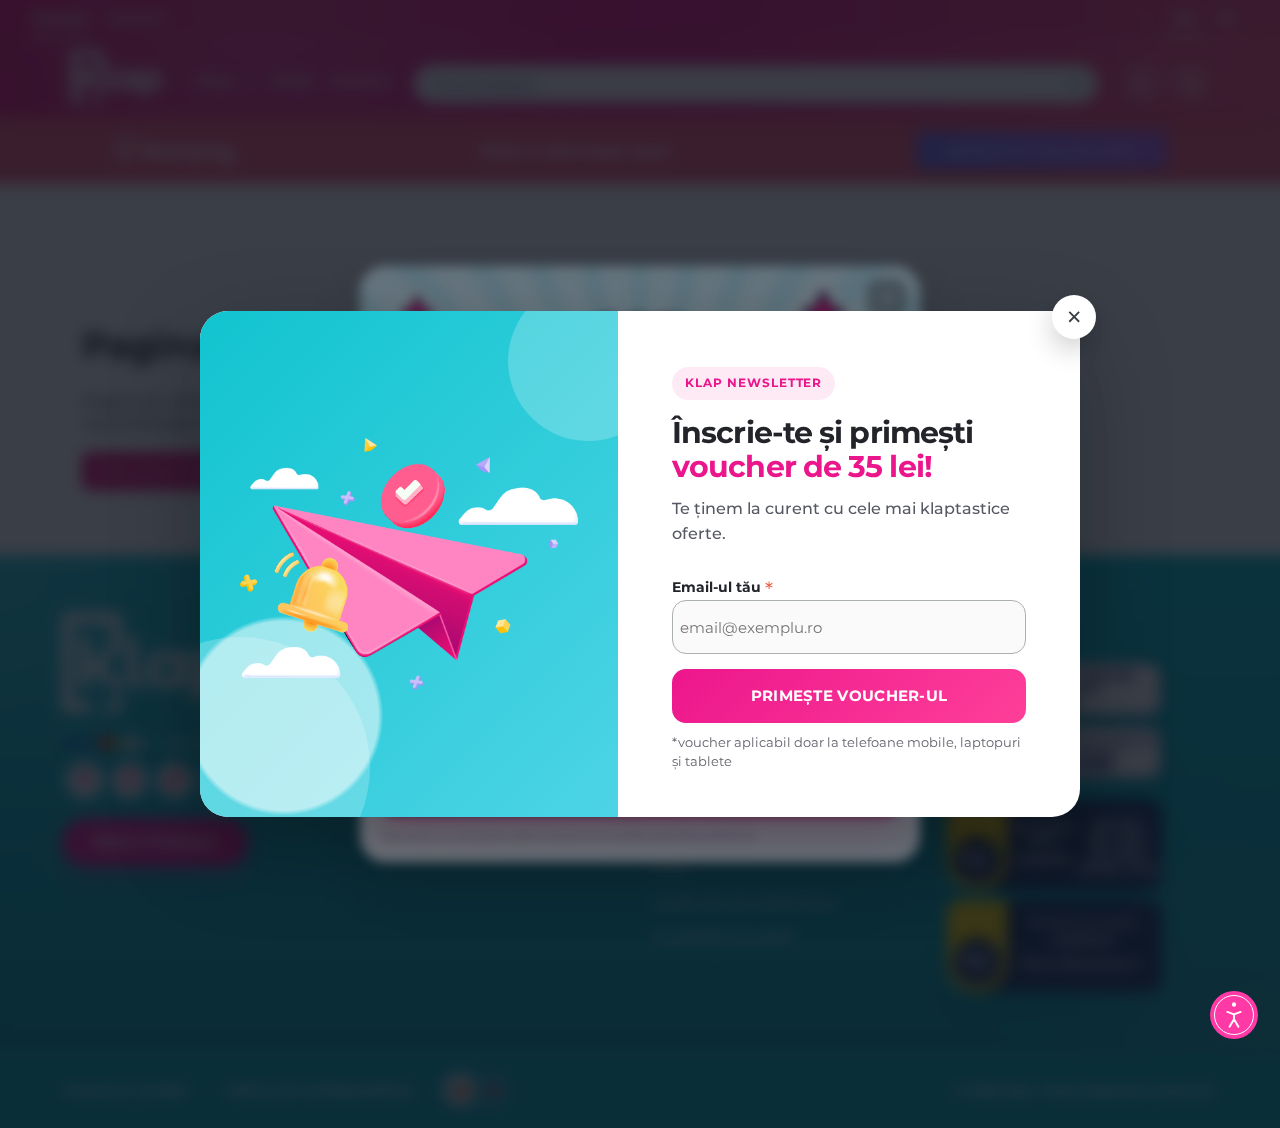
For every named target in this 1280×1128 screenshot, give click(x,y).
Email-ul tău (722, 588)
